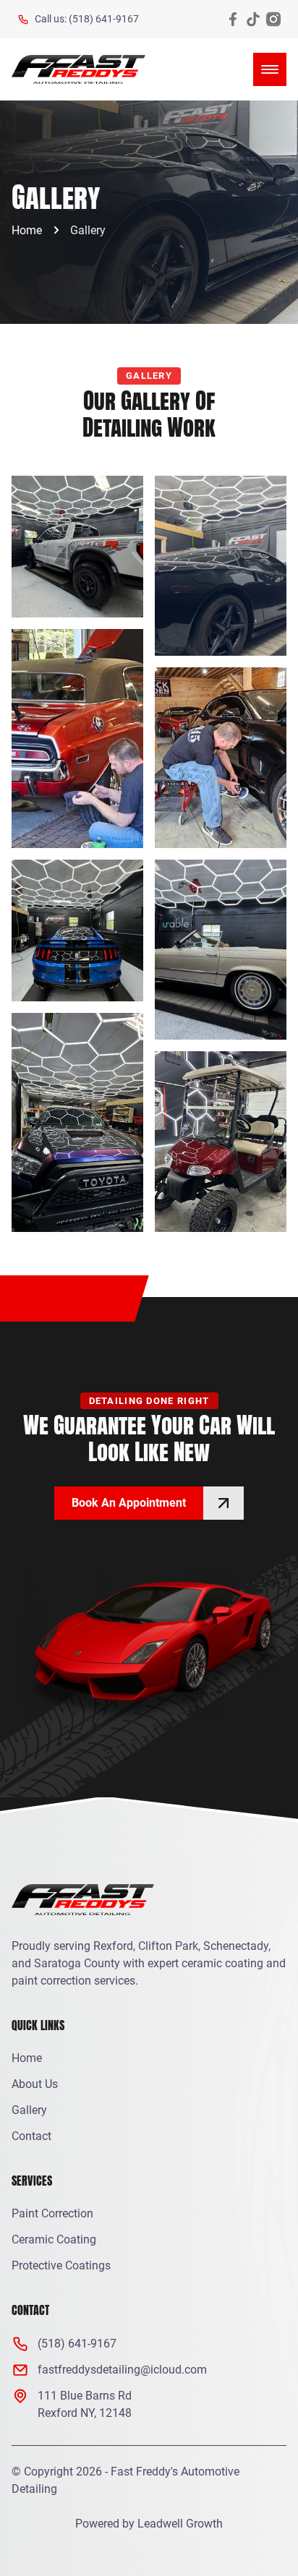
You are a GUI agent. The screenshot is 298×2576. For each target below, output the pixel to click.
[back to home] (78, 69)
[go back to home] (83, 1902)
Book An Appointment (129, 1503)
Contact (31, 2136)
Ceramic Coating (54, 2239)
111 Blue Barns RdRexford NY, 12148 (85, 2404)
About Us (35, 2084)
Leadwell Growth (180, 2524)
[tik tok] (253, 19)
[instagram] (273, 19)
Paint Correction (52, 2213)
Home (27, 230)
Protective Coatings (61, 2265)
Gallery (88, 230)
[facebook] (233, 19)
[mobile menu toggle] (270, 69)
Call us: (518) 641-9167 (87, 19)
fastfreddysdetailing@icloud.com (122, 2370)
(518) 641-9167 (77, 2344)
